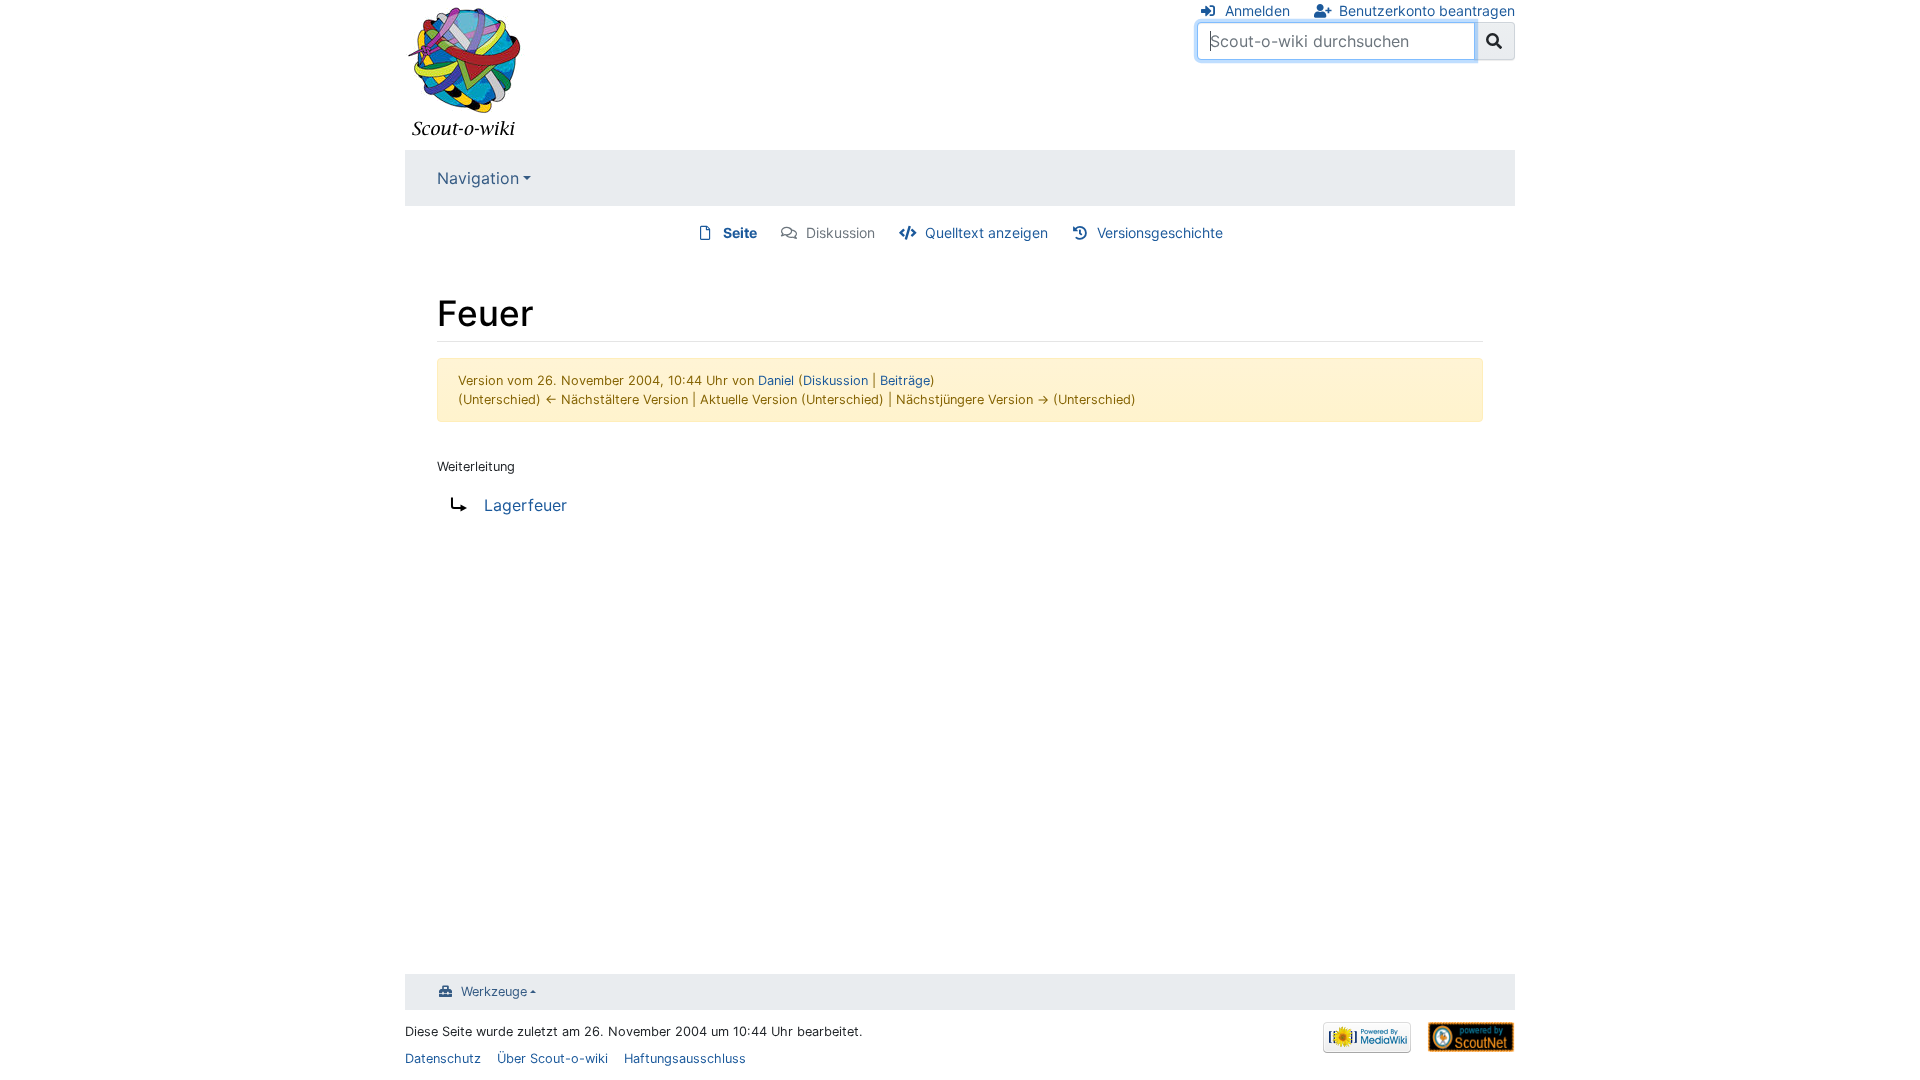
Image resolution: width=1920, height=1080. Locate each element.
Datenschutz (443, 1058)
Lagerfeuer (525, 505)
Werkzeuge (494, 991)
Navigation (478, 178)
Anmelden (1257, 10)
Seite (740, 232)
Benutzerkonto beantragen (1427, 10)
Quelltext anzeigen (986, 232)
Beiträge (905, 380)
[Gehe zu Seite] (1494, 41)
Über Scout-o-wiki (552, 1058)
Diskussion (840, 232)
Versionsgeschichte (1160, 232)
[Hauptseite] (465, 73)
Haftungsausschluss (685, 1058)
